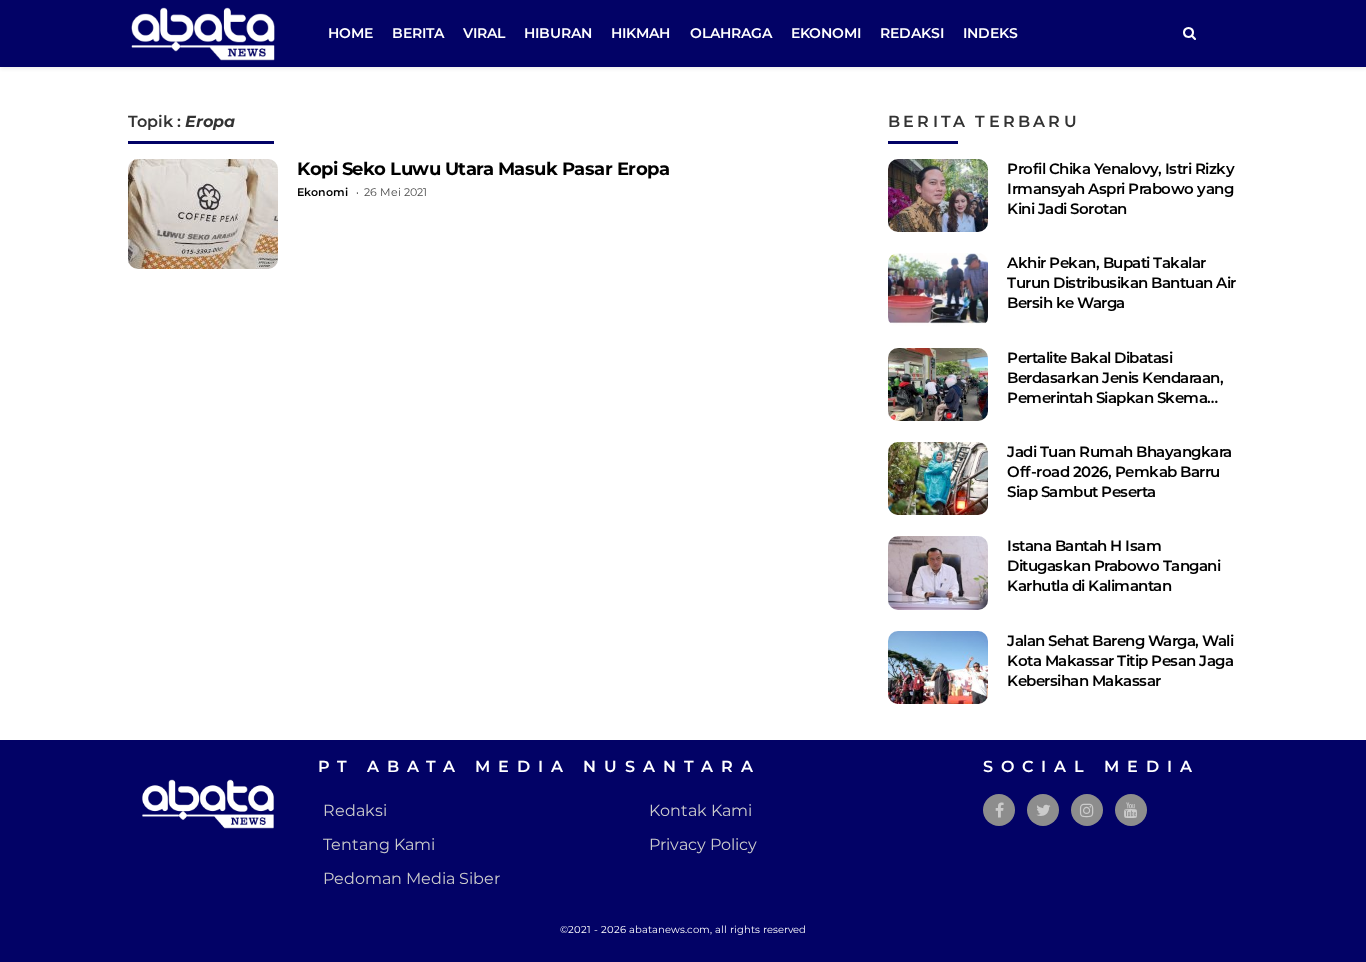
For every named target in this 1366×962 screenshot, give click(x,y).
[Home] (1189, 33)
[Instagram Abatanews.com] (1087, 810)
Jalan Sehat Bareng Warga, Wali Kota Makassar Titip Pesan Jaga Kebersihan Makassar (1120, 660)
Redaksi (912, 33)
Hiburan (558, 33)
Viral (484, 33)
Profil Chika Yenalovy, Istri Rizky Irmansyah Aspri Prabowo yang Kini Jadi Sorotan (1120, 188)
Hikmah (640, 33)
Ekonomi (826, 33)
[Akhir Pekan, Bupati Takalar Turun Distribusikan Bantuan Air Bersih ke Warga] (938, 289)
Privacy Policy (703, 844)
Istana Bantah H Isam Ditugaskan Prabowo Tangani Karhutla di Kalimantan (1113, 565)
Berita (418, 33)
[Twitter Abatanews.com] (1043, 810)
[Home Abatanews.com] (203, 32)
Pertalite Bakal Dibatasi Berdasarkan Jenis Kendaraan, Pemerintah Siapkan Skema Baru (1115, 387)
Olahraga (731, 33)
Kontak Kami (700, 810)
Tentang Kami (379, 844)
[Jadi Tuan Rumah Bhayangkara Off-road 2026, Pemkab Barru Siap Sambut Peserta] (938, 478)
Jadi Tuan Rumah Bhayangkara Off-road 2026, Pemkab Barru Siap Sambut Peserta (1119, 471)
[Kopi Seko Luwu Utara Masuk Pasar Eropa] (203, 214)
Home (350, 33)
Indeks (990, 33)
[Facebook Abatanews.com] (999, 810)
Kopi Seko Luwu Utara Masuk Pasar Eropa (483, 168)
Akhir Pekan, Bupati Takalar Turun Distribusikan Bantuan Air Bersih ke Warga (1121, 282)
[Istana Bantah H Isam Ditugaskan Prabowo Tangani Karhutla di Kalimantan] (938, 572)
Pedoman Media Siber (411, 878)
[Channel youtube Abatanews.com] (1131, 810)
